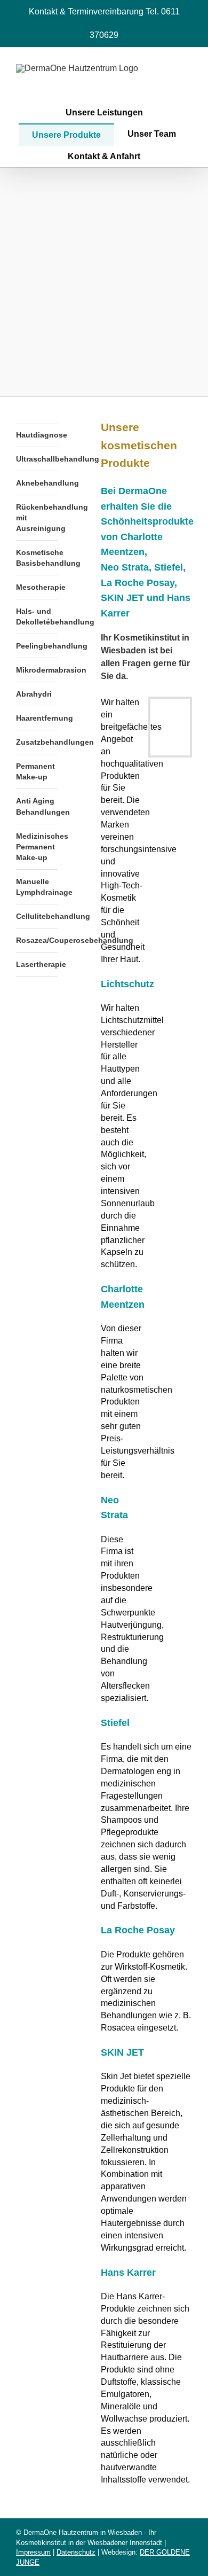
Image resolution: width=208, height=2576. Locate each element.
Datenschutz (76, 2552)
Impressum (33, 2552)
